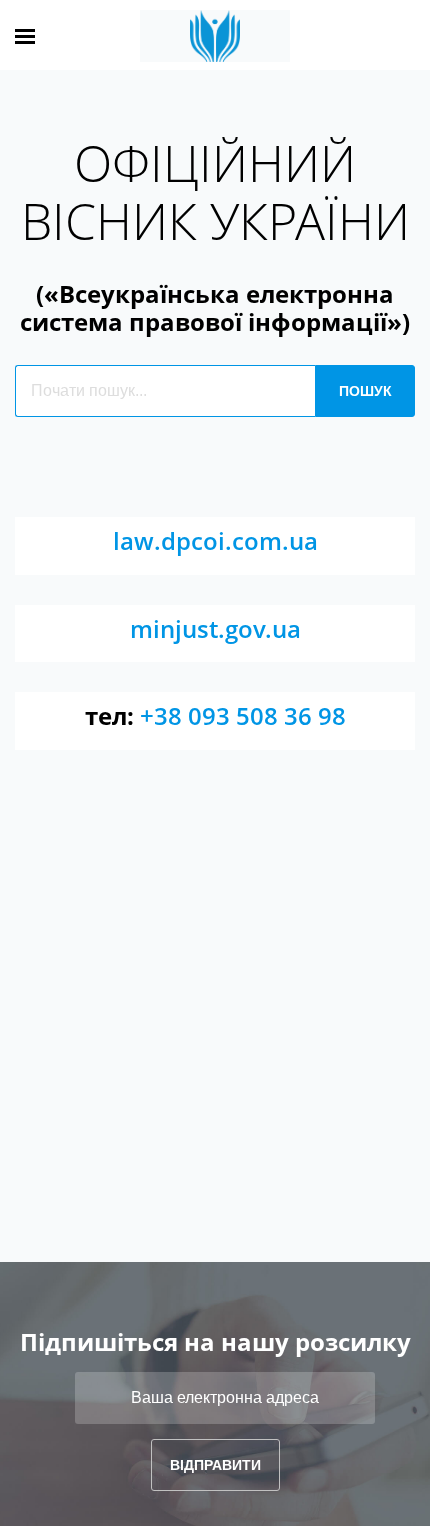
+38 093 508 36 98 (243, 715)
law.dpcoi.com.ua (215, 540)
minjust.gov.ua (215, 628)
